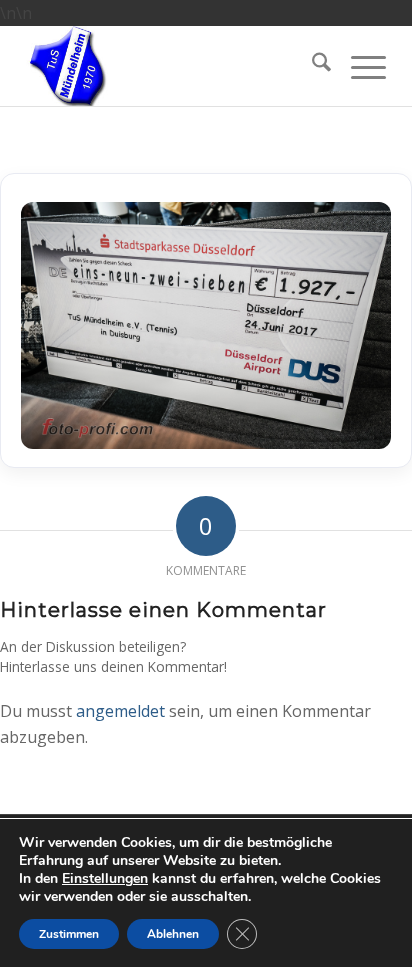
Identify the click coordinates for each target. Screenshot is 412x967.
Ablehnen (173, 934)
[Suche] (311, 66)
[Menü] (358, 66)
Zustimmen (69, 934)
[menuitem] (311, 66)
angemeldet (120, 711)
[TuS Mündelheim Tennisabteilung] (168, 66)
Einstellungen (105, 879)
